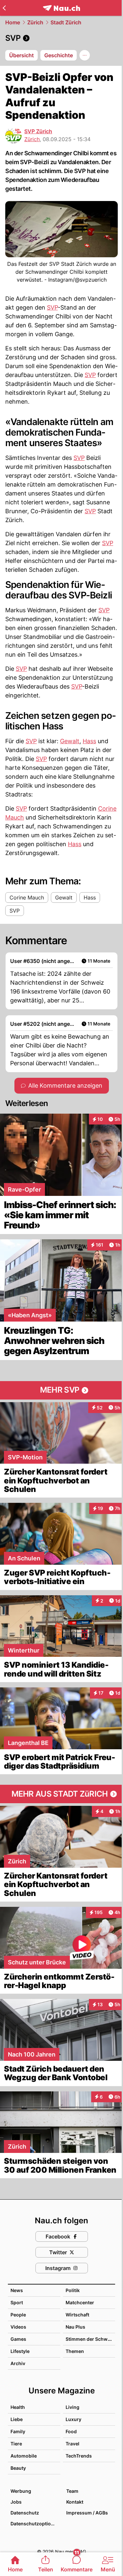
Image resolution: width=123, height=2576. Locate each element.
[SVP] (61, 38)
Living (72, 2407)
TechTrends (79, 2456)
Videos (18, 2327)
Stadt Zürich (66, 22)
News (17, 2290)
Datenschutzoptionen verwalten (35, 2524)
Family (18, 2431)
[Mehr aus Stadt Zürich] (61, 1794)
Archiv (18, 2363)
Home (13, 22)
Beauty (18, 2468)
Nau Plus (75, 2327)
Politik (73, 2290)
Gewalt (70, 741)
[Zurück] (4, 8)
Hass (89, 741)
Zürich (35, 22)
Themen (75, 2351)
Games (18, 2339)
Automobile (24, 2456)
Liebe (17, 2419)
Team (72, 2491)
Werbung (21, 2491)
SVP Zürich (38, 131)
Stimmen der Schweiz (90, 2339)
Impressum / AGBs (87, 2513)
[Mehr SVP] (61, 1390)
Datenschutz (25, 2513)
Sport (17, 2302)
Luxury (73, 2419)
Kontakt (75, 2502)
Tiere (16, 2444)
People (18, 2315)
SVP (52, 307)
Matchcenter (80, 2302)
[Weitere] (85, 55)
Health (18, 2407)
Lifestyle (20, 2351)
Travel (72, 2444)
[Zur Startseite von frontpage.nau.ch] (61, 8)
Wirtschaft (77, 2315)
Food (71, 2431)
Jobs (16, 2502)
